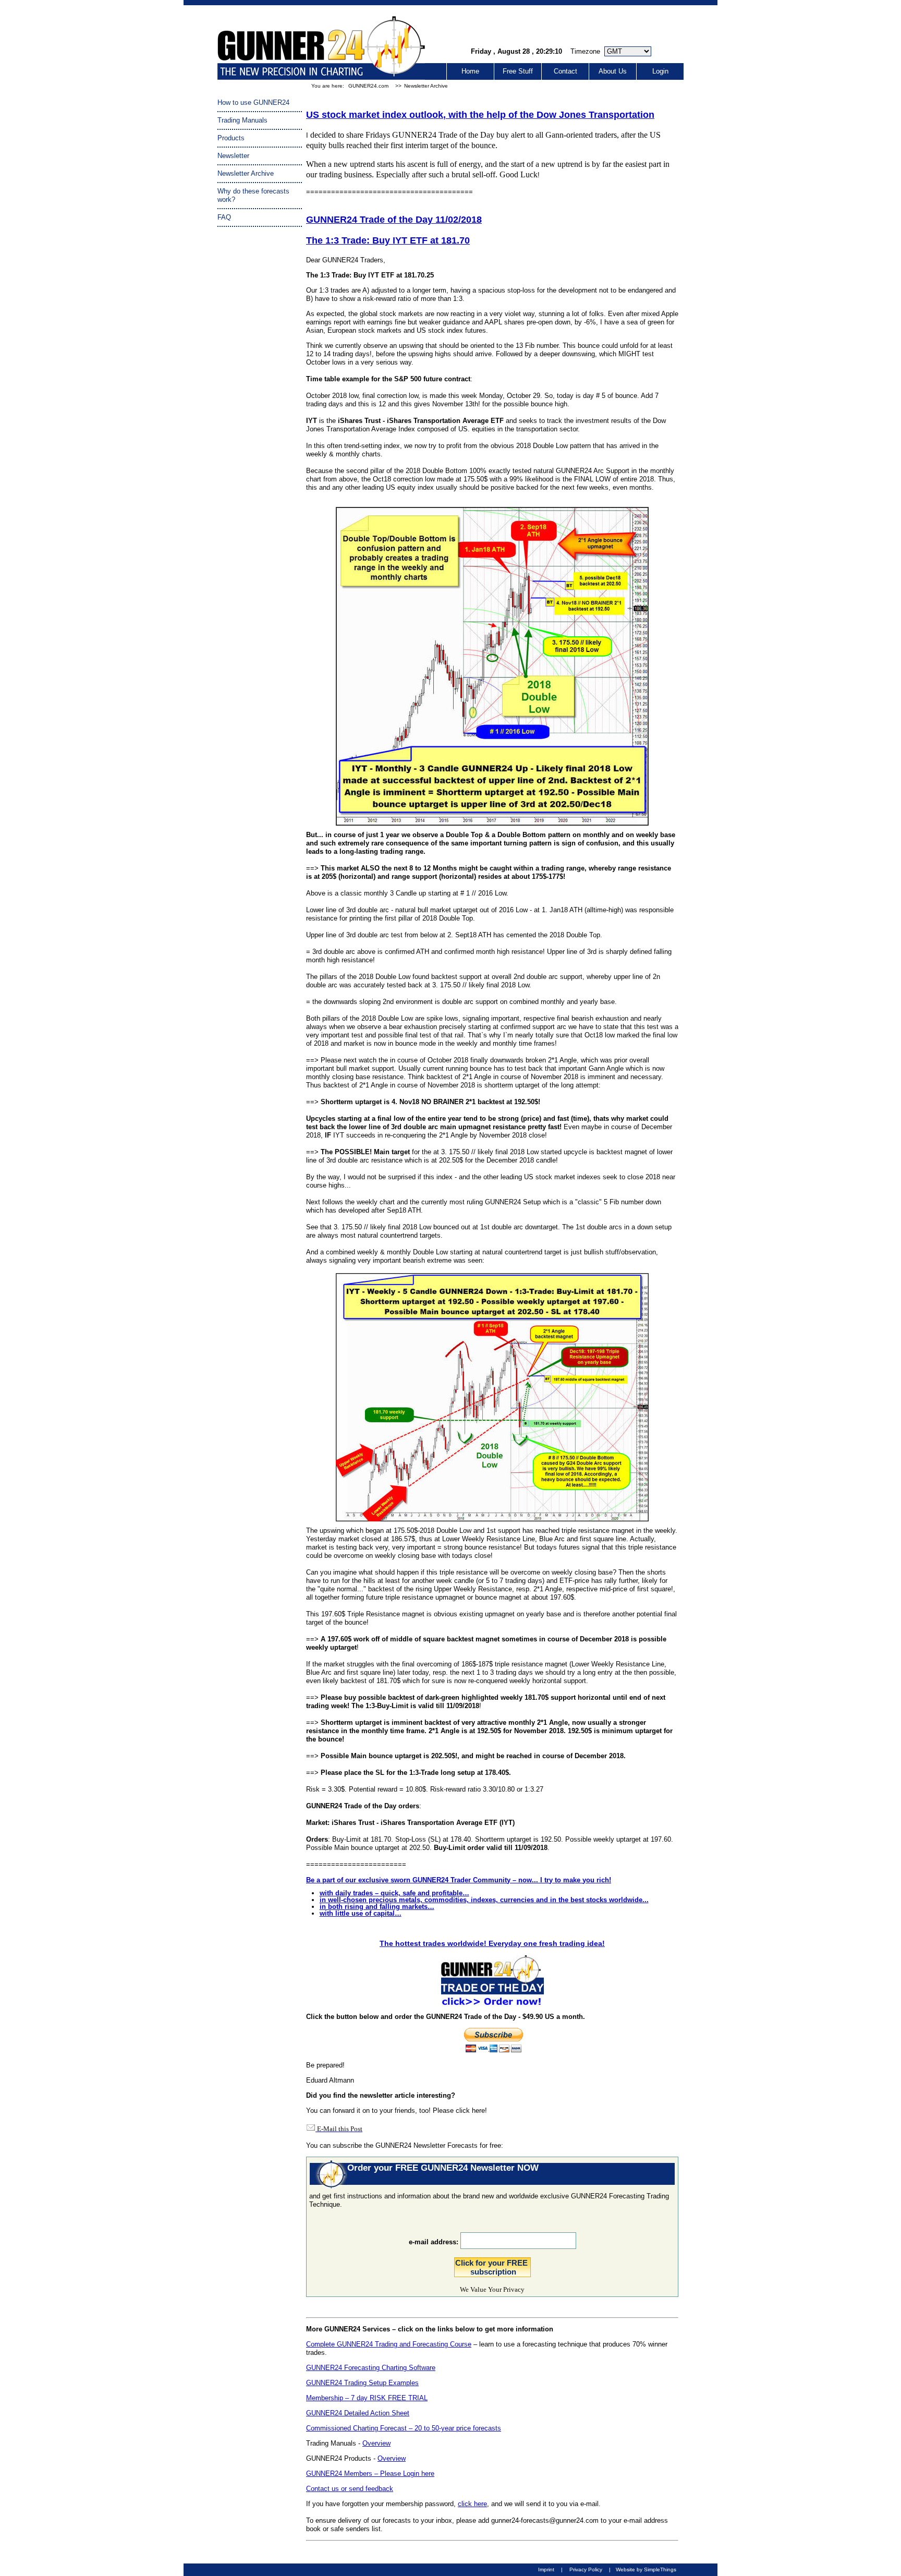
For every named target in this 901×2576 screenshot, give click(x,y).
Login (660, 71)
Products (231, 138)
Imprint (546, 2569)
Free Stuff (518, 71)
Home (470, 71)
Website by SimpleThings (646, 2569)
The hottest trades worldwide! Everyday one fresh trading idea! (492, 1943)
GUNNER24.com (368, 86)
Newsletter (233, 156)
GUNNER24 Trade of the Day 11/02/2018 (394, 220)
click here (472, 2504)
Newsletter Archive (426, 86)
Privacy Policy (586, 2569)
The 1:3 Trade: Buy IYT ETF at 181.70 (388, 240)
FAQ (224, 217)
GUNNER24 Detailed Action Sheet (358, 2413)
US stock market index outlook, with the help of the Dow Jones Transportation (480, 115)
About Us (613, 71)
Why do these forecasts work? (253, 195)
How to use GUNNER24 (253, 102)
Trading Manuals (242, 120)
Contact (565, 71)
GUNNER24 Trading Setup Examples (362, 2383)
